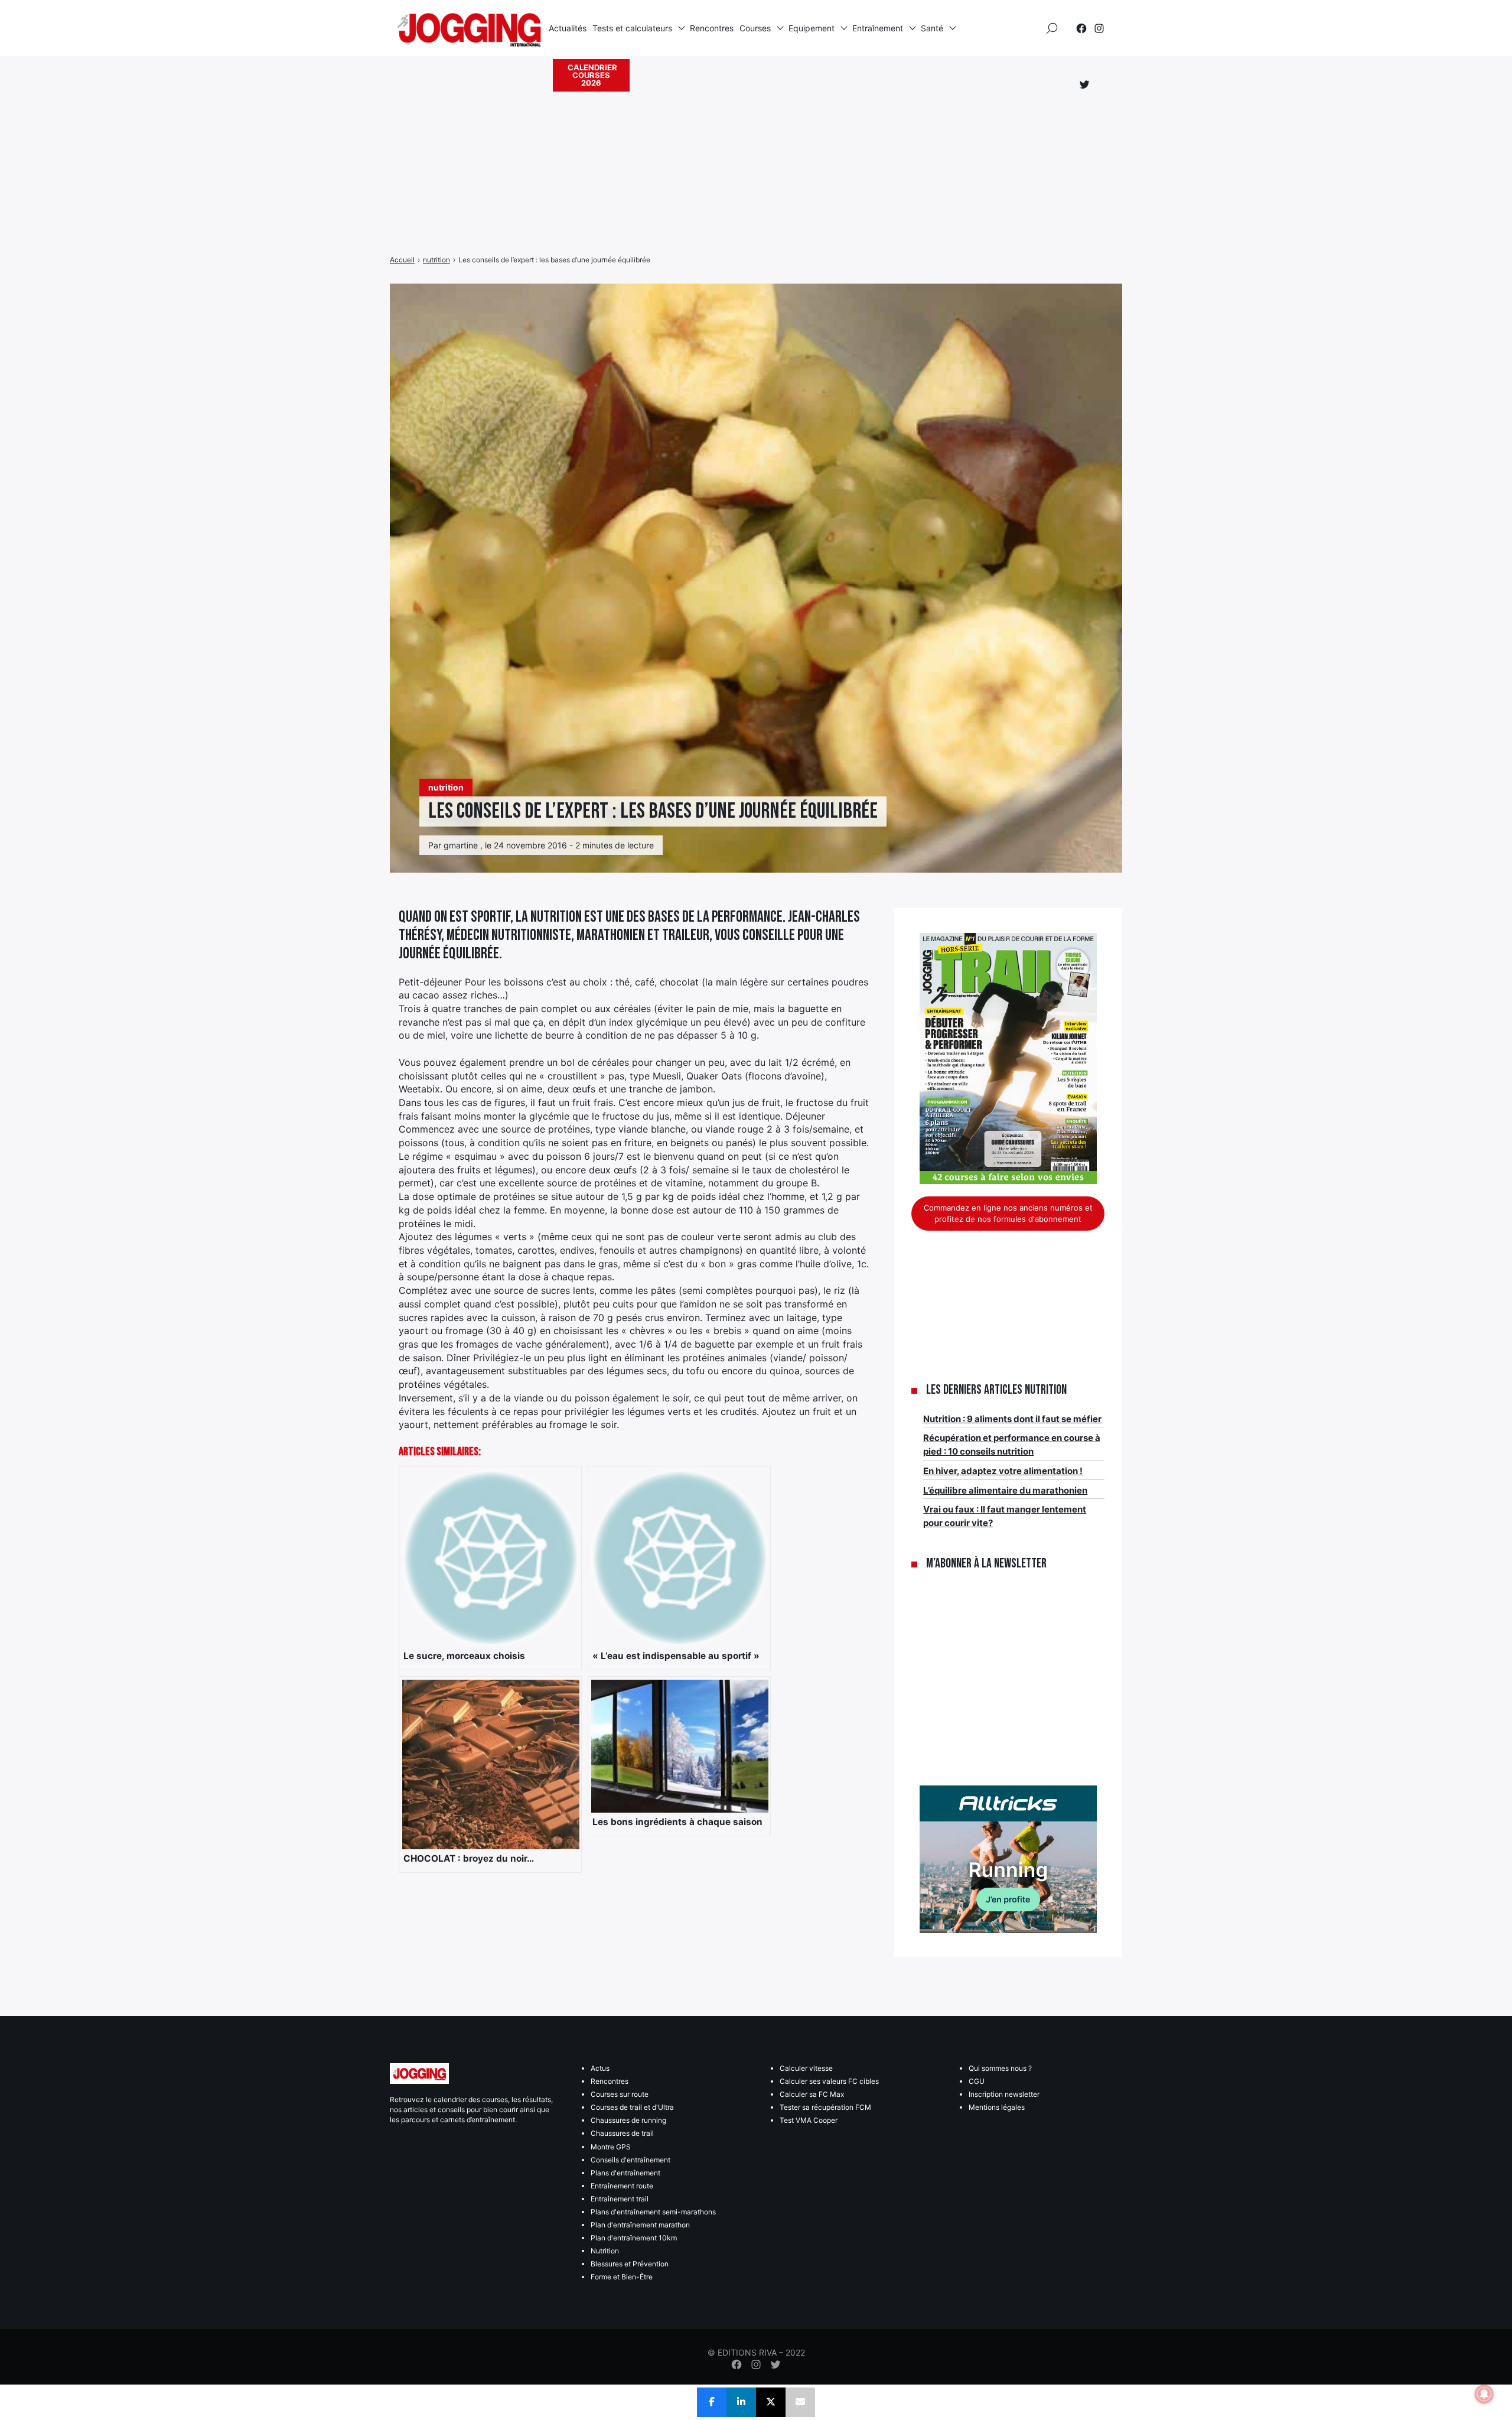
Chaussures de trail (622, 2133)
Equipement (812, 28)
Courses (755, 28)
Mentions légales (997, 2107)
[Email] (800, 2402)
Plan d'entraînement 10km (634, 2238)
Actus (600, 2068)
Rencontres (712, 28)
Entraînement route (622, 2186)
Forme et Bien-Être (622, 2277)
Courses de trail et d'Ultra (632, 2107)
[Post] (771, 2402)
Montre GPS (611, 2147)
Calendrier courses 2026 (592, 75)
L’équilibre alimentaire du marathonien (1005, 1490)
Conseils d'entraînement (630, 2160)
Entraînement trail (620, 2199)
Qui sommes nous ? (1000, 2068)
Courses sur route (620, 2094)
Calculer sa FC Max (812, 2094)
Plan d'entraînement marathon (640, 2225)
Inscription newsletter (1004, 2094)
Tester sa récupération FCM (825, 2107)
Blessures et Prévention (630, 2264)
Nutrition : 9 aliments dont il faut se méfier (1012, 1419)
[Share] (712, 2402)
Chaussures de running (628, 2120)
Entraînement (878, 28)
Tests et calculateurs (632, 28)
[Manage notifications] (1484, 2394)
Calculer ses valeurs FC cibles (829, 2081)
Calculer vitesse (806, 2068)
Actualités (568, 28)
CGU (977, 2081)
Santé (932, 28)
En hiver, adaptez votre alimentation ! (1003, 1471)
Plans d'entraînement (625, 2173)
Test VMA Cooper (809, 2120)
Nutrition (605, 2251)
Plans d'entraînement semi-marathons (653, 2212)
